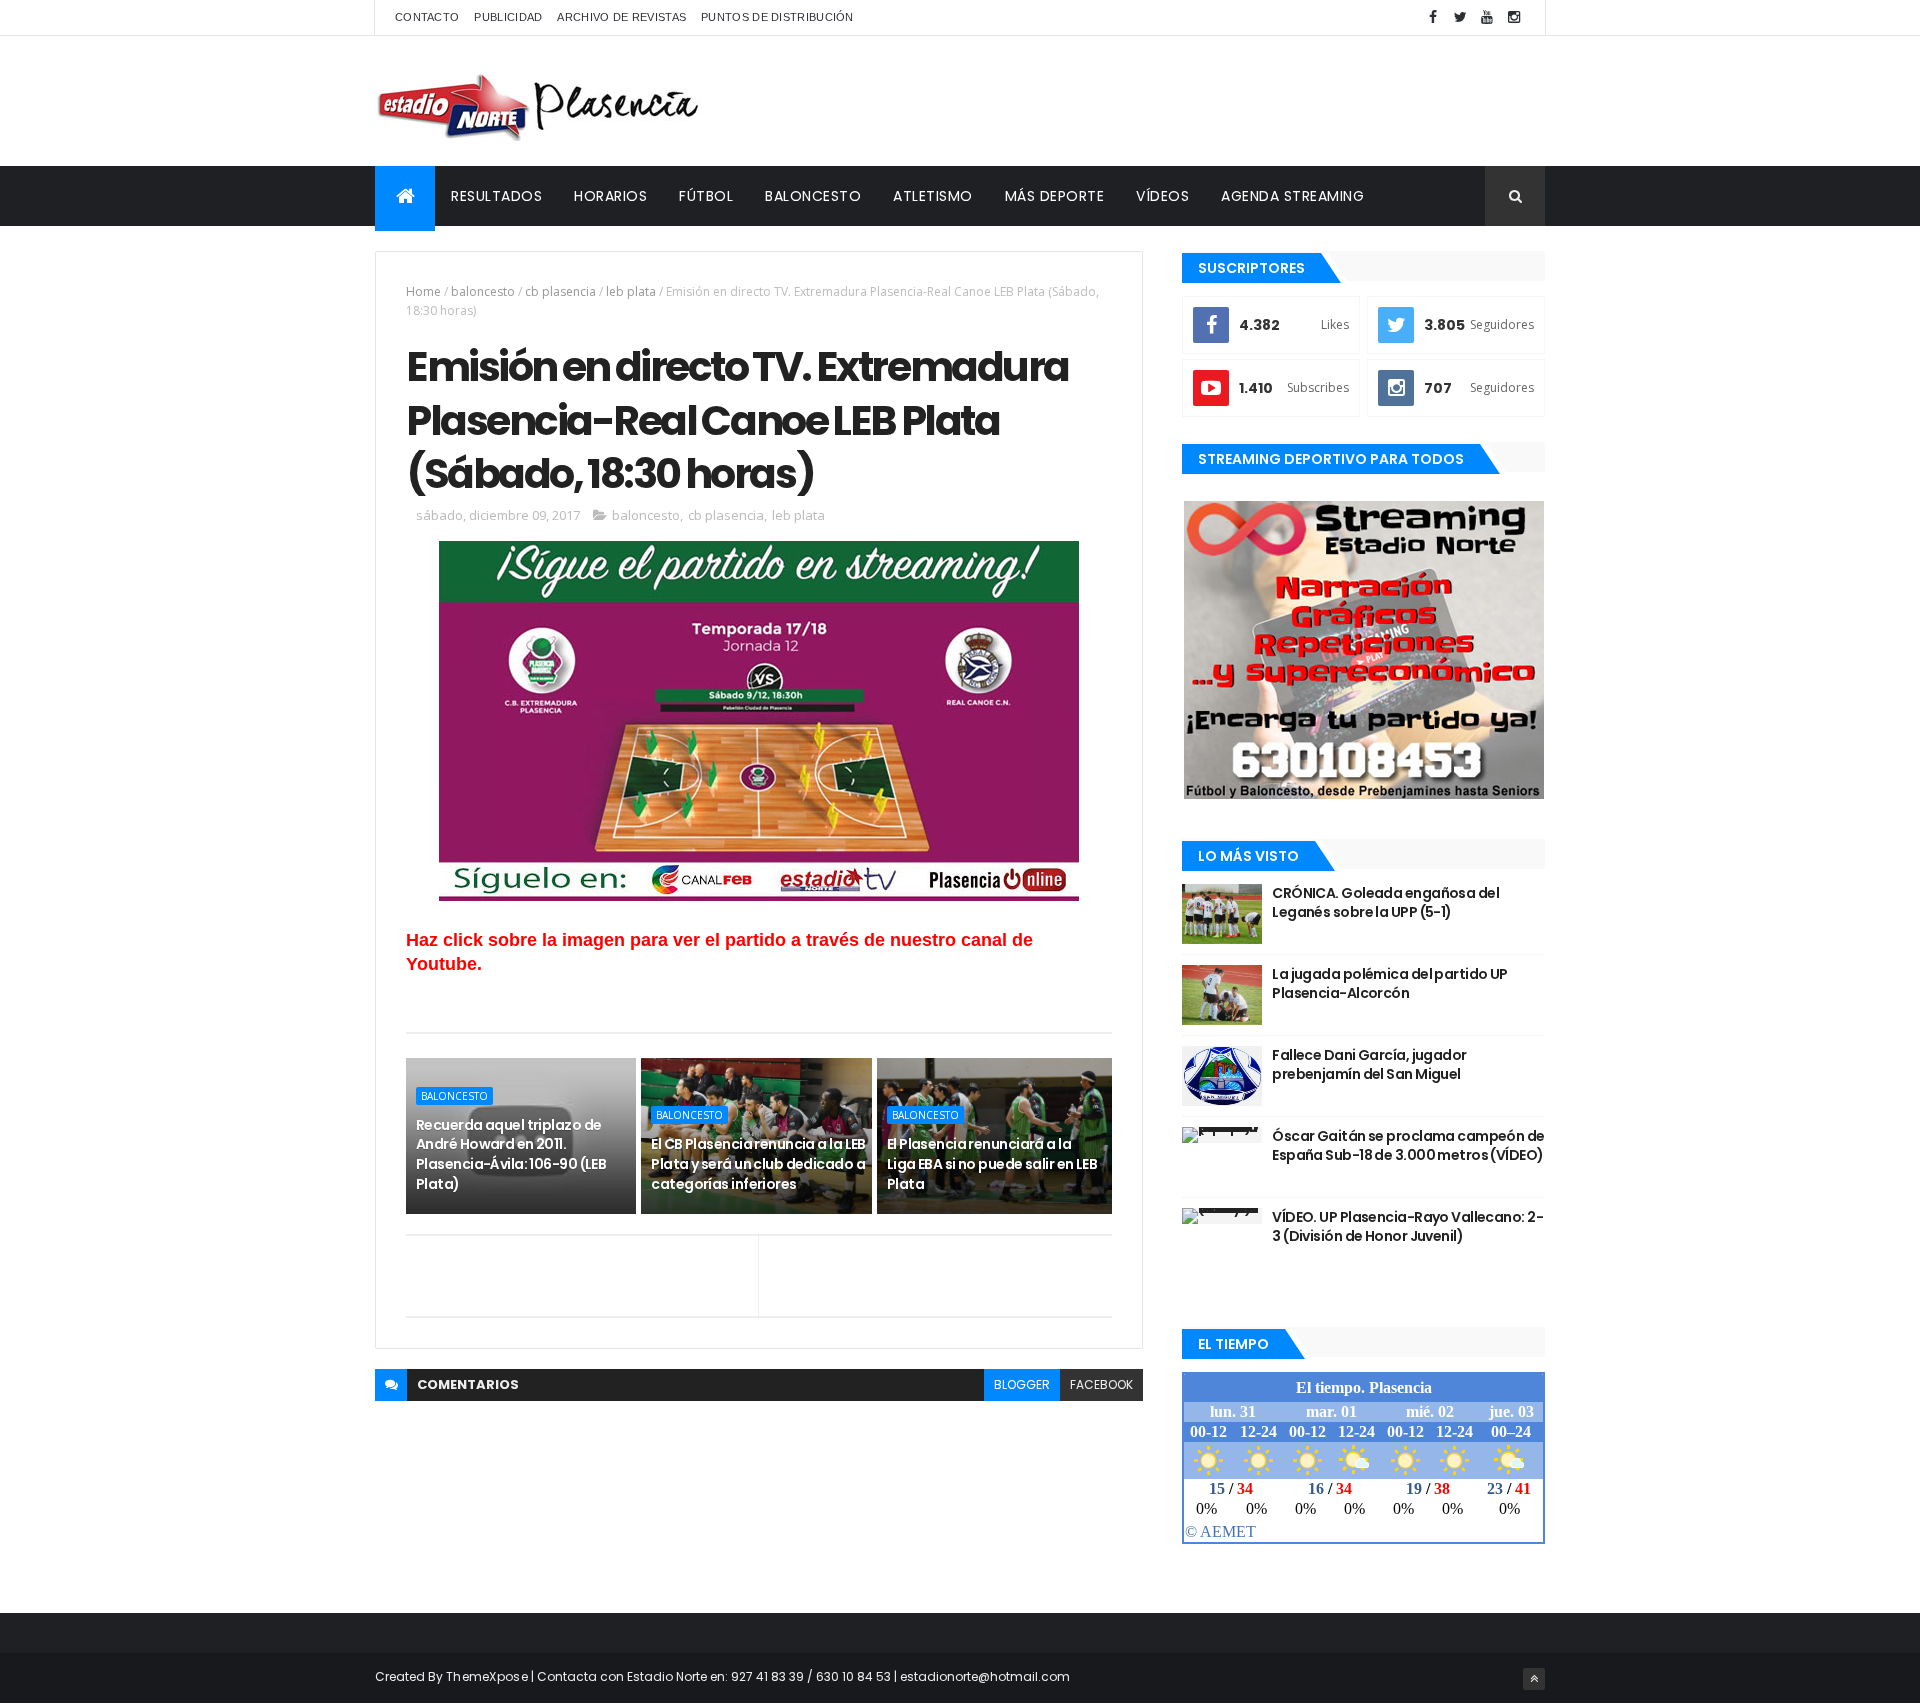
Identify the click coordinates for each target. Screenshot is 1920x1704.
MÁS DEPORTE (1055, 196)
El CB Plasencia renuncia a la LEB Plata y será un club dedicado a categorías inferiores (758, 1163)
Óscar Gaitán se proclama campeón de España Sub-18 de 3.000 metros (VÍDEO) (1408, 1146)
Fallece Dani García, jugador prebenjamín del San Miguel (1369, 1065)
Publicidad (508, 17)
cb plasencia (560, 291)
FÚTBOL (706, 196)
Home (423, 291)
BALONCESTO (813, 196)
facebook (1101, 1384)
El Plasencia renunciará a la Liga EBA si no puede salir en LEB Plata (992, 1163)
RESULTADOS (496, 196)
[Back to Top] (1534, 1679)
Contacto (427, 17)
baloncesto (483, 291)
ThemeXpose (487, 1676)
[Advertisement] (1181, 101)
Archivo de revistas (621, 17)
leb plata (631, 291)
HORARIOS (610, 196)
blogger (1022, 1384)
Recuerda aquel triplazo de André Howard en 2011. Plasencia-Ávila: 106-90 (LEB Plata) (511, 1154)
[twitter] (1460, 17)
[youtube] (1487, 17)
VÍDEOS (1162, 196)
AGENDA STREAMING (1292, 196)
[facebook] (1433, 17)
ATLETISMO (933, 196)
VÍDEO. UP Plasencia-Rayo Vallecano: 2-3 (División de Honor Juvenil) (1407, 1227)
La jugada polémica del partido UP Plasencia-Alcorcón (1390, 984)
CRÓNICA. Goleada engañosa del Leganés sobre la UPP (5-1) (1385, 903)
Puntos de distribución (777, 17)
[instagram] (1514, 17)
